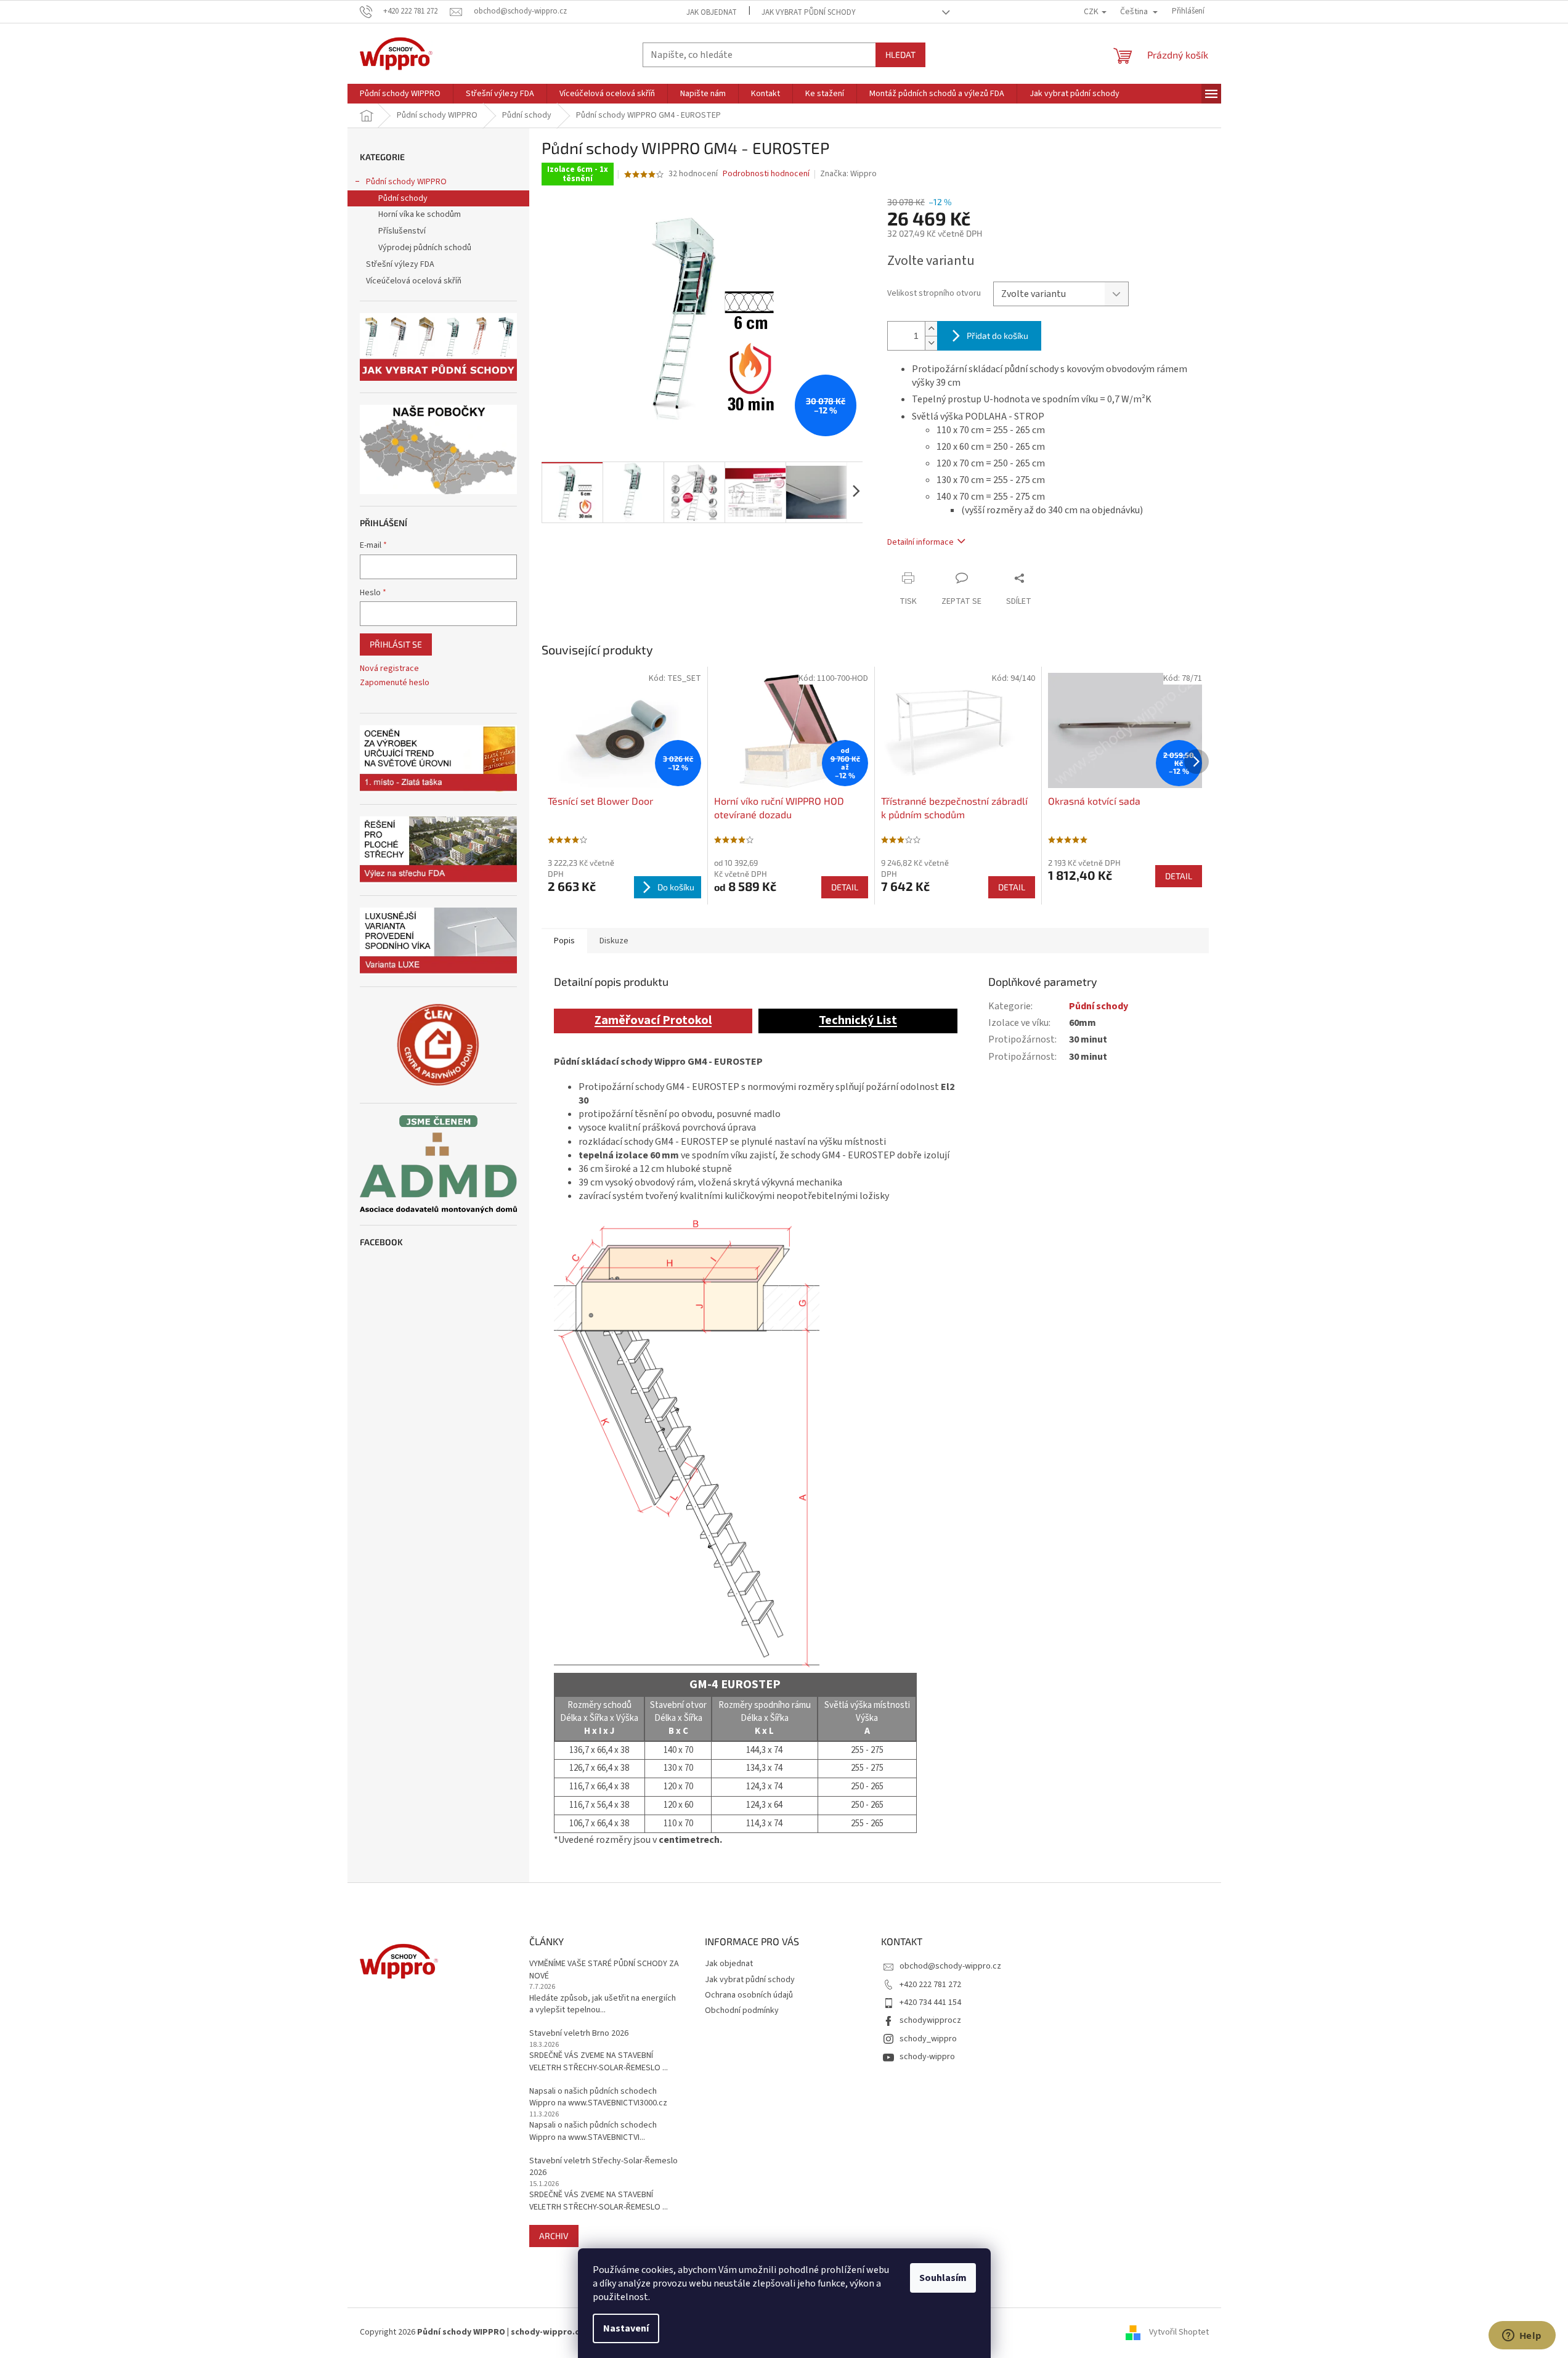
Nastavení (626, 2328)
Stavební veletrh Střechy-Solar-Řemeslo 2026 (603, 2167)
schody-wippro (927, 2057)
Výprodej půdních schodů (425, 248)
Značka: (848, 174)
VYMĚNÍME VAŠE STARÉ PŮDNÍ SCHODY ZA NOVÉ (604, 1970)
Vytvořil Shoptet (1179, 2333)
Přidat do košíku (997, 335)
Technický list (858, 1020)
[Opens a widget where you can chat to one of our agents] (1522, 2336)
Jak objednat (712, 12)
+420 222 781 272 (930, 1985)
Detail (845, 887)
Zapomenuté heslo (395, 683)
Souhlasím (943, 2278)
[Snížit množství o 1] (931, 343)
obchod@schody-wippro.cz (950, 1966)
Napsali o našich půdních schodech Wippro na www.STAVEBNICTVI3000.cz (598, 2097)
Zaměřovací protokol (653, 1020)
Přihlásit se (396, 644)
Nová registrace (389, 669)
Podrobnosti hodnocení (766, 174)
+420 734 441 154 (930, 2002)
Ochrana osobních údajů (749, 1995)
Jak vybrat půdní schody (809, 12)
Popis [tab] (564, 941)
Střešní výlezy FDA (400, 264)
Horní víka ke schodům (420, 214)
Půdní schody (403, 198)
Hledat (900, 55)
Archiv (554, 2236)
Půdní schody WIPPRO (406, 182)
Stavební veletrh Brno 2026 (579, 2034)
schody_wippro (928, 2039)
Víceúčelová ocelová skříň (414, 281)
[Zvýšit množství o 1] (931, 329)
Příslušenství (402, 231)
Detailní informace (920, 542)
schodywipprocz (930, 2020)
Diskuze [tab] (614, 941)
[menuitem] (400, 94)
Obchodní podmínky (742, 2010)
